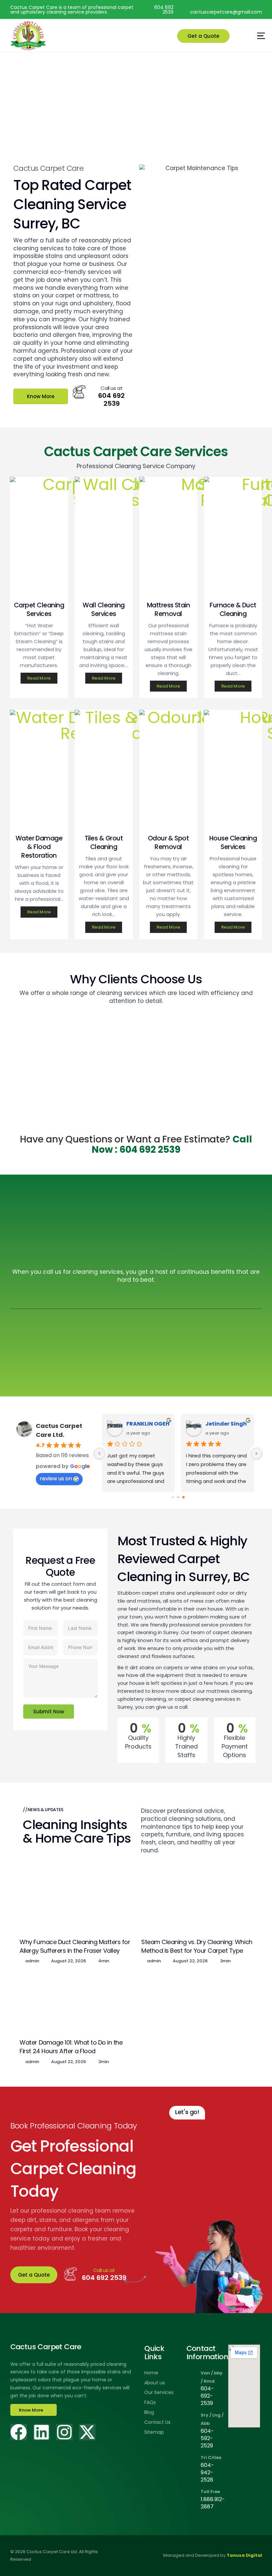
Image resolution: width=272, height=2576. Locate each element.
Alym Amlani (224, 1424)
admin (32, 1961)
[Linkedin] (41, 2432)
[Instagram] (64, 2432)
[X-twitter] (87, 2432)
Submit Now (49, 1712)
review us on (56, 1478)
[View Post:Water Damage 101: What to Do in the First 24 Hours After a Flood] (75, 2004)
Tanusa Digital (244, 2555)
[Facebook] (19, 2432)
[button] (203, 36)
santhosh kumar (148, 1424)
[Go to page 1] (178, 1497)
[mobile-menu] (247, 36)
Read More (39, 678)
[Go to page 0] (173, 1497)
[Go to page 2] (183, 1498)
